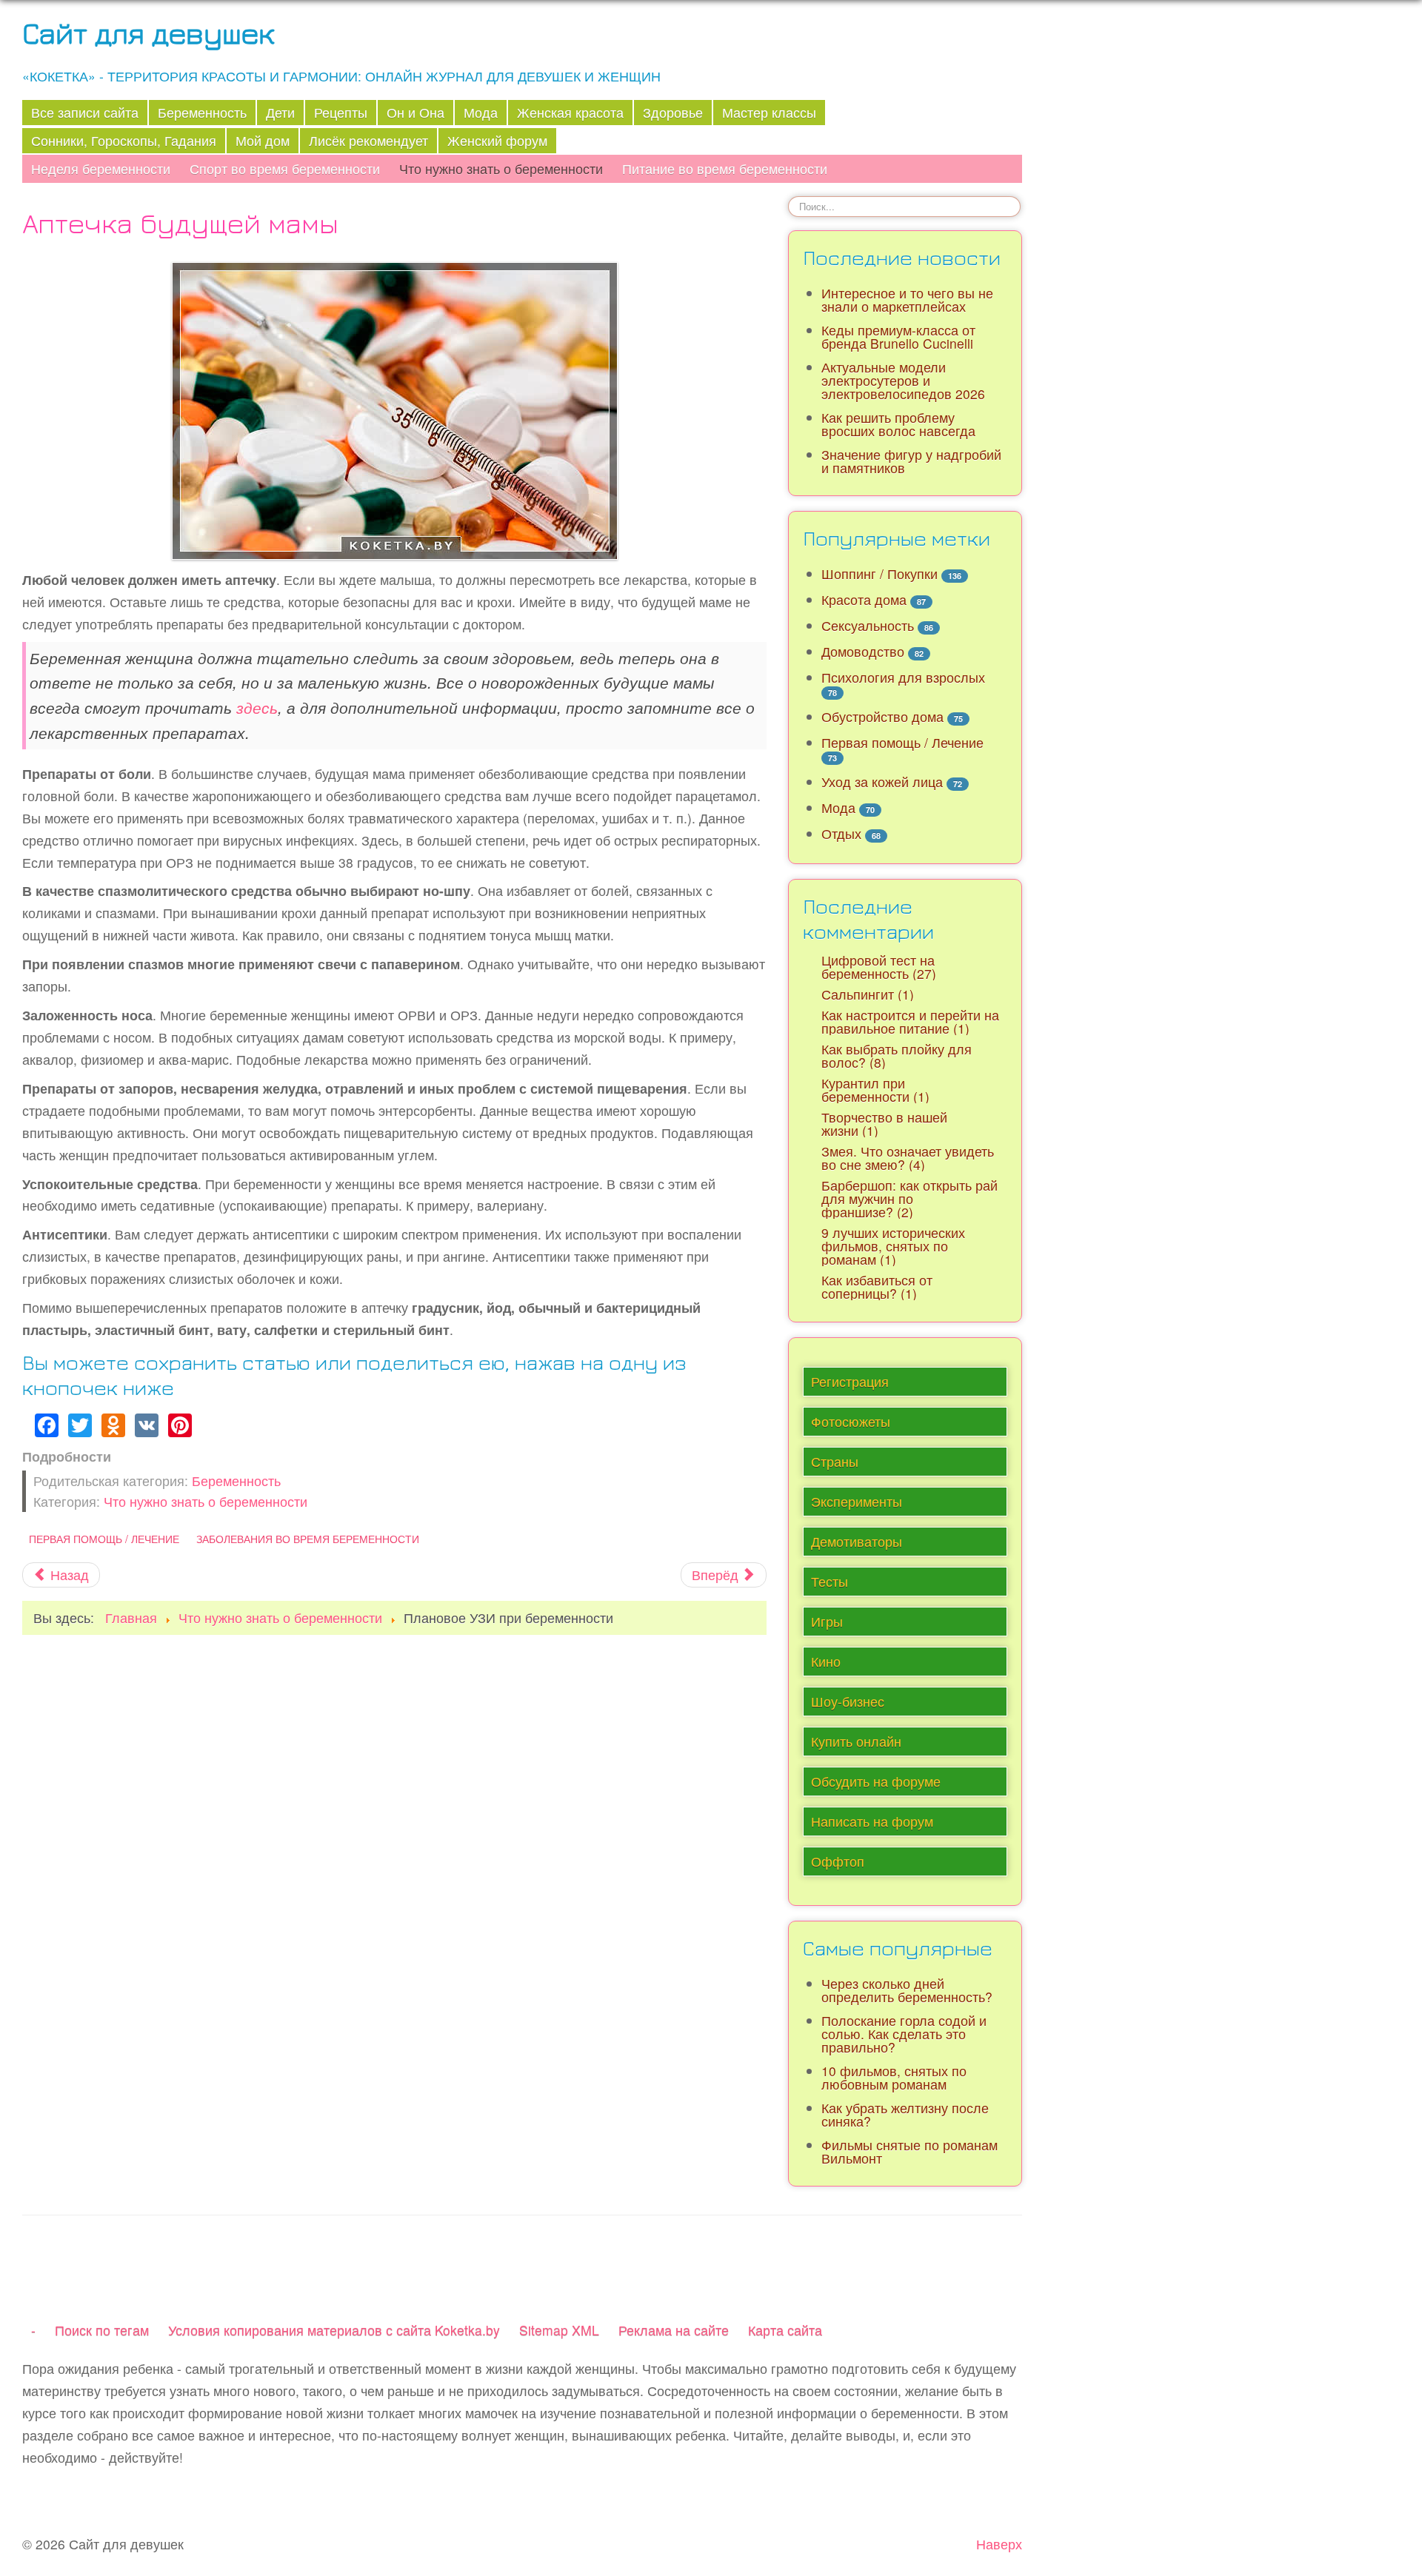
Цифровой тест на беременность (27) (879, 967)
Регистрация (850, 1381)
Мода (481, 112)
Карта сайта (785, 2330)
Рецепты (341, 112)
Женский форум (497, 140)
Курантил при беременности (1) (875, 1090)
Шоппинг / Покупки (879, 573)
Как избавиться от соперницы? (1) (877, 1287)
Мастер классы (769, 112)
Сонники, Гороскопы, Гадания (124, 140)
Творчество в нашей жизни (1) (884, 1124)
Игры (827, 1621)
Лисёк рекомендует (368, 140)
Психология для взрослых (903, 677)
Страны (835, 1461)
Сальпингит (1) (868, 994)
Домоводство (863, 651)
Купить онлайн (856, 1741)
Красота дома (864, 599)
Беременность (202, 112)
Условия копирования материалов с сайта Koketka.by (334, 2330)
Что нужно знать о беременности (501, 168)
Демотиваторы (857, 1541)
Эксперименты (857, 1501)
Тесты (829, 1581)
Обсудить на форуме (876, 1781)
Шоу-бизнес (848, 1701)
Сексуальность (868, 625)
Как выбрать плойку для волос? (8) (897, 1056)
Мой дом (263, 140)
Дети (280, 112)
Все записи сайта (85, 112)
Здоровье (673, 112)
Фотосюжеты (851, 1421)
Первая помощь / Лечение (104, 1539)
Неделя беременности (101, 168)
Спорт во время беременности (285, 168)
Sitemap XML (559, 2330)
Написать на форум (872, 1821)
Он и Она (415, 112)
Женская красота (570, 112)
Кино (826, 1661)
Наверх (999, 2544)
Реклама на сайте (674, 2330)
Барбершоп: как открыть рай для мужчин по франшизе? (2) (909, 1198)
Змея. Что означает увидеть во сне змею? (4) (908, 1158)
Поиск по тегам (102, 2330)
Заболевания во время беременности (308, 1539)
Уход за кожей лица (882, 782)
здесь (257, 707)
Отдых (841, 833)
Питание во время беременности (725, 168)
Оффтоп (838, 1861)
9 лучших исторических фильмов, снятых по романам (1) (893, 1246)
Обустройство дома (882, 716)
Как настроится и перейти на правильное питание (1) (910, 1021)
